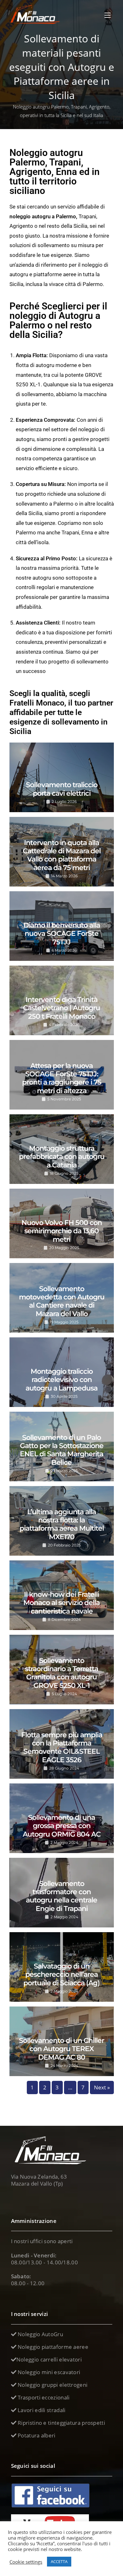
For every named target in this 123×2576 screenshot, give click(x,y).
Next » (102, 2087)
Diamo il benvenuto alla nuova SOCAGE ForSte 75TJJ (62, 934)
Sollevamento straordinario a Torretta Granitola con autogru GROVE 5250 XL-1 (61, 1673)
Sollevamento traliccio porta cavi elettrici (62, 789)
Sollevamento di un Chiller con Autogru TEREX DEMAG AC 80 (61, 2049)
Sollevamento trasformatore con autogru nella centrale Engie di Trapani (61, 1896)
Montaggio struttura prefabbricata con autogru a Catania (62, 1157)
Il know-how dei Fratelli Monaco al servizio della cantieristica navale (61, 1603)
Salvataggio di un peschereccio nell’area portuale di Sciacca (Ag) (61, 1975)
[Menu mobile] (108, 15)
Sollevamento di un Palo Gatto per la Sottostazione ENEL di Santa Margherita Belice (62, 1450)
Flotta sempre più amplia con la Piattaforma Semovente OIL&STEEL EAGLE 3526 (62, 1747)
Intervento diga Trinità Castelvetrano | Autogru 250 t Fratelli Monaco (61, 1008)
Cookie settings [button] (26, 2562)
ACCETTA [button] (59, 2561)
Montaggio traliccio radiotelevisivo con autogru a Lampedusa (61, 1380)
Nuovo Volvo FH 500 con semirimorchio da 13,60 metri (62, 1231)
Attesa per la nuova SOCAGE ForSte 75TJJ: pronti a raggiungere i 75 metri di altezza (62, 1078)
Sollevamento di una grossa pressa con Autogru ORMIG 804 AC (62, 1826)
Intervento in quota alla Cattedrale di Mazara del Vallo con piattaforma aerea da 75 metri (62, 855)
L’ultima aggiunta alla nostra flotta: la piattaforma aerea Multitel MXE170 (62, 1524)
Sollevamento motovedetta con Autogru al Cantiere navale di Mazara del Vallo (62, 1301)
